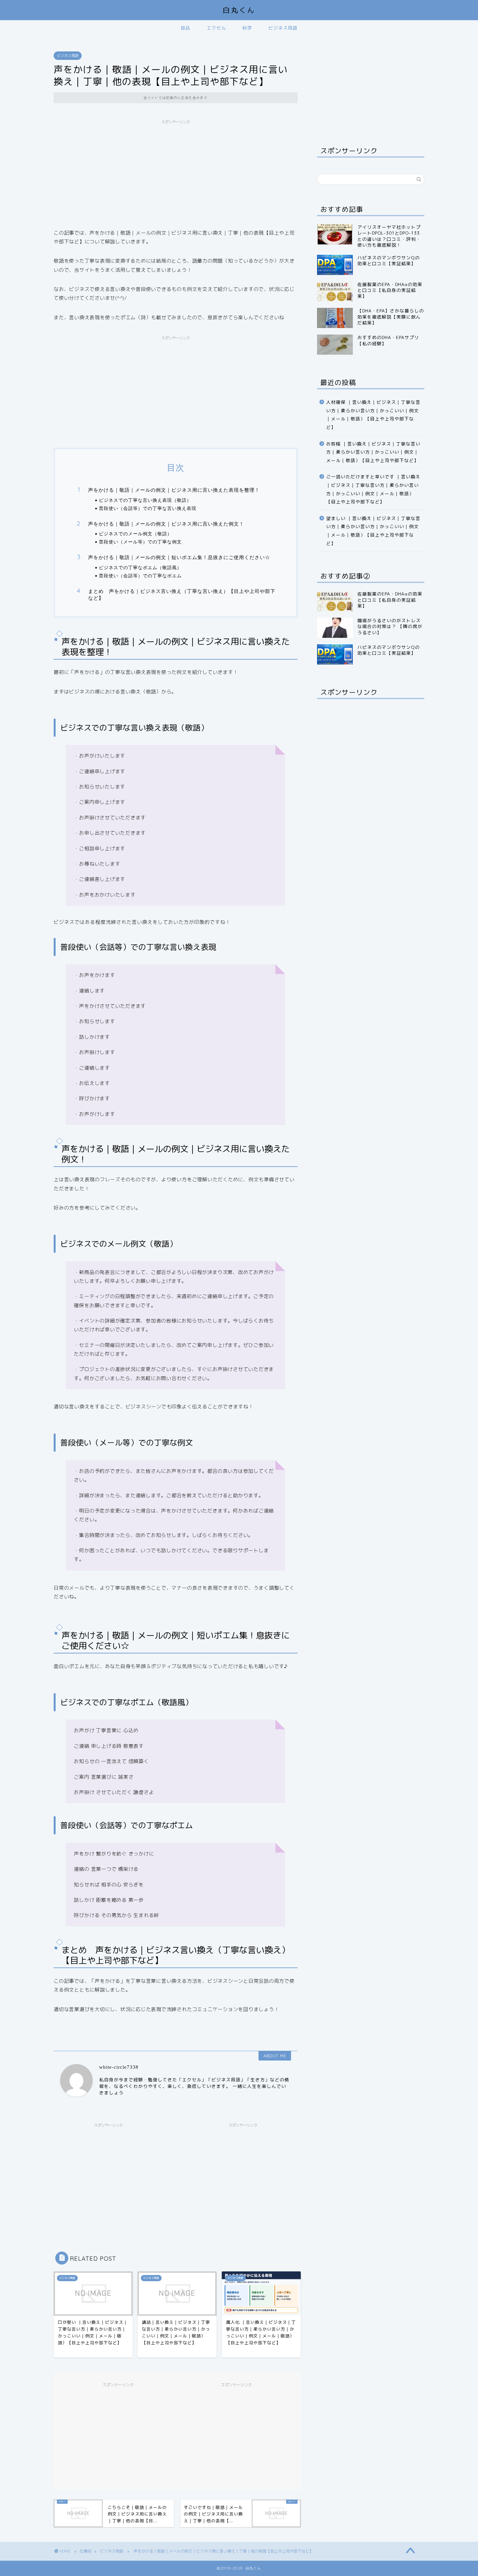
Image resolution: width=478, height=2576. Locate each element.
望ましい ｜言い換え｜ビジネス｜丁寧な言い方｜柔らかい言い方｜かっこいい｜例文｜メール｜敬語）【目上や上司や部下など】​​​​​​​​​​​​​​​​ (373, 531)
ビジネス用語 (283, 28)
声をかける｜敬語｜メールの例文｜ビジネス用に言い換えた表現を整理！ (174, 490)
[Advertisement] (176, 173)
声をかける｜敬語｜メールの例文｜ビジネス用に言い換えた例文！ (166, 524)
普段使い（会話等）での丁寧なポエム (140, 575)
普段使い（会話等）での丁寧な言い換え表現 (148, 508)
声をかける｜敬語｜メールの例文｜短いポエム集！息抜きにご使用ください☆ (179, 557)
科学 (247, 28)
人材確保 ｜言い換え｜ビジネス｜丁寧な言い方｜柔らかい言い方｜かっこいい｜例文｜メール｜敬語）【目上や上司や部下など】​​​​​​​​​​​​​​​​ (373, 415)
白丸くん (239, 10)
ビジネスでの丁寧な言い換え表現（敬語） (145, 500)
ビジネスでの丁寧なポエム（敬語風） (140, 567)
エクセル (216, 28)
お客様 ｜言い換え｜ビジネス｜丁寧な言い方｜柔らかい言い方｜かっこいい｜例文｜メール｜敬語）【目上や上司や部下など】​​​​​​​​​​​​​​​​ (373, 452)
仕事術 (86, 2551)
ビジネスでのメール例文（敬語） (135, 534)
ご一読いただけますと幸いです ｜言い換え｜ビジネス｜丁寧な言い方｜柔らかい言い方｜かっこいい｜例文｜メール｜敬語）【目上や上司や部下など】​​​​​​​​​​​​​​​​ (373, 489)
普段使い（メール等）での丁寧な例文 (140, 542)
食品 (185, 28)
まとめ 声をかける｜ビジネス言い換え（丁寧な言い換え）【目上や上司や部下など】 (182, 595)
